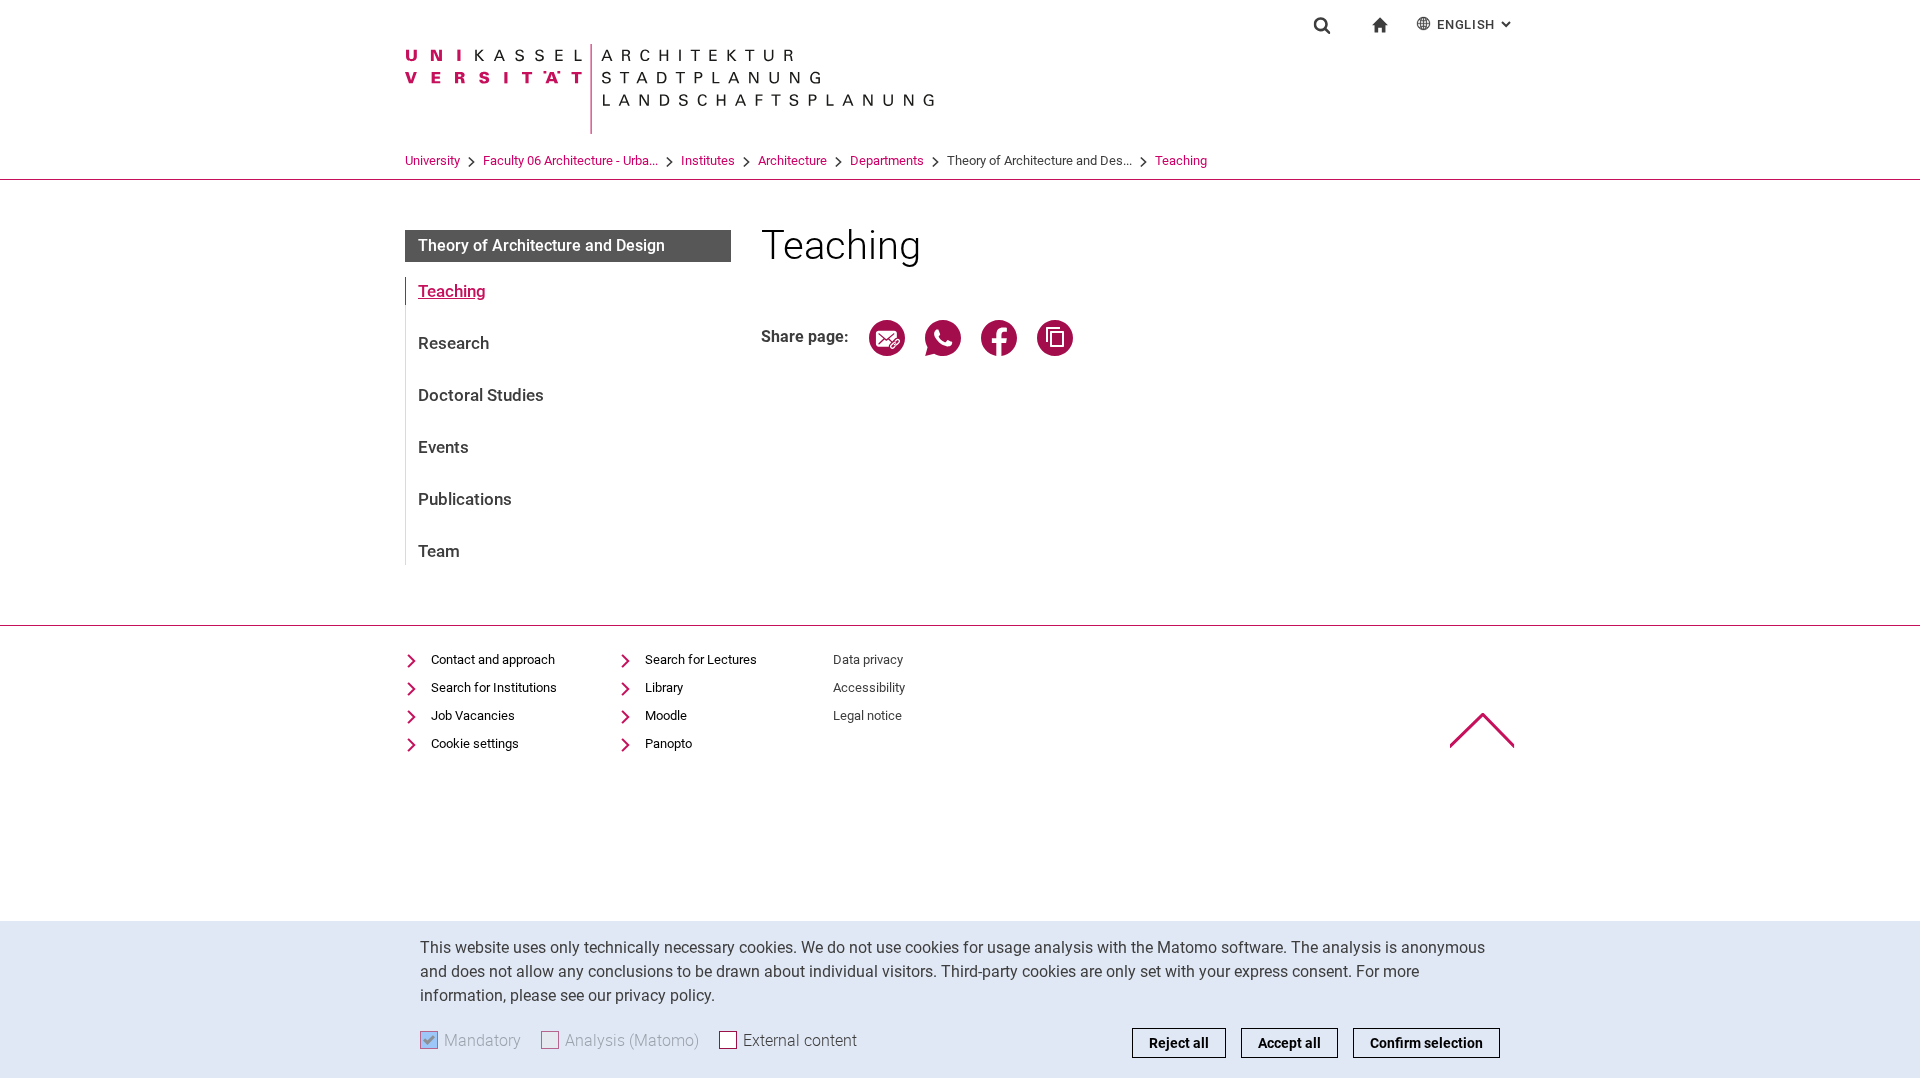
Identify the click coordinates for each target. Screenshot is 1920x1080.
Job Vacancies (473, 715)
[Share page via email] (887, 350)
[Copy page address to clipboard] (1055, 350)
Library (664, 687)
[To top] (1482, 730)
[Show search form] (1322, 25)
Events (443, 447)
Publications (465, 499)
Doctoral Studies (481, 395)
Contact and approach (493, 659)
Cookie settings (475, 743)
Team (439, 551)
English (1476, 24)
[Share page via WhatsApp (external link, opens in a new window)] (943, 350)
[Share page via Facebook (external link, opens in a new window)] (999, 350)
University (432, 160)
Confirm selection (1426, 1043)
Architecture (792, 160)
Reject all (1179, 1043)
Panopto (668, 743)
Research (453, 343)
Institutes (708, 160)
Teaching (1181, 160)
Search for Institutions (494, 687)
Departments (887, 160)
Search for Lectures (701, 659)
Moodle (666, 715)
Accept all (1289, 1043)
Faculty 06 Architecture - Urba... (570, 160)
